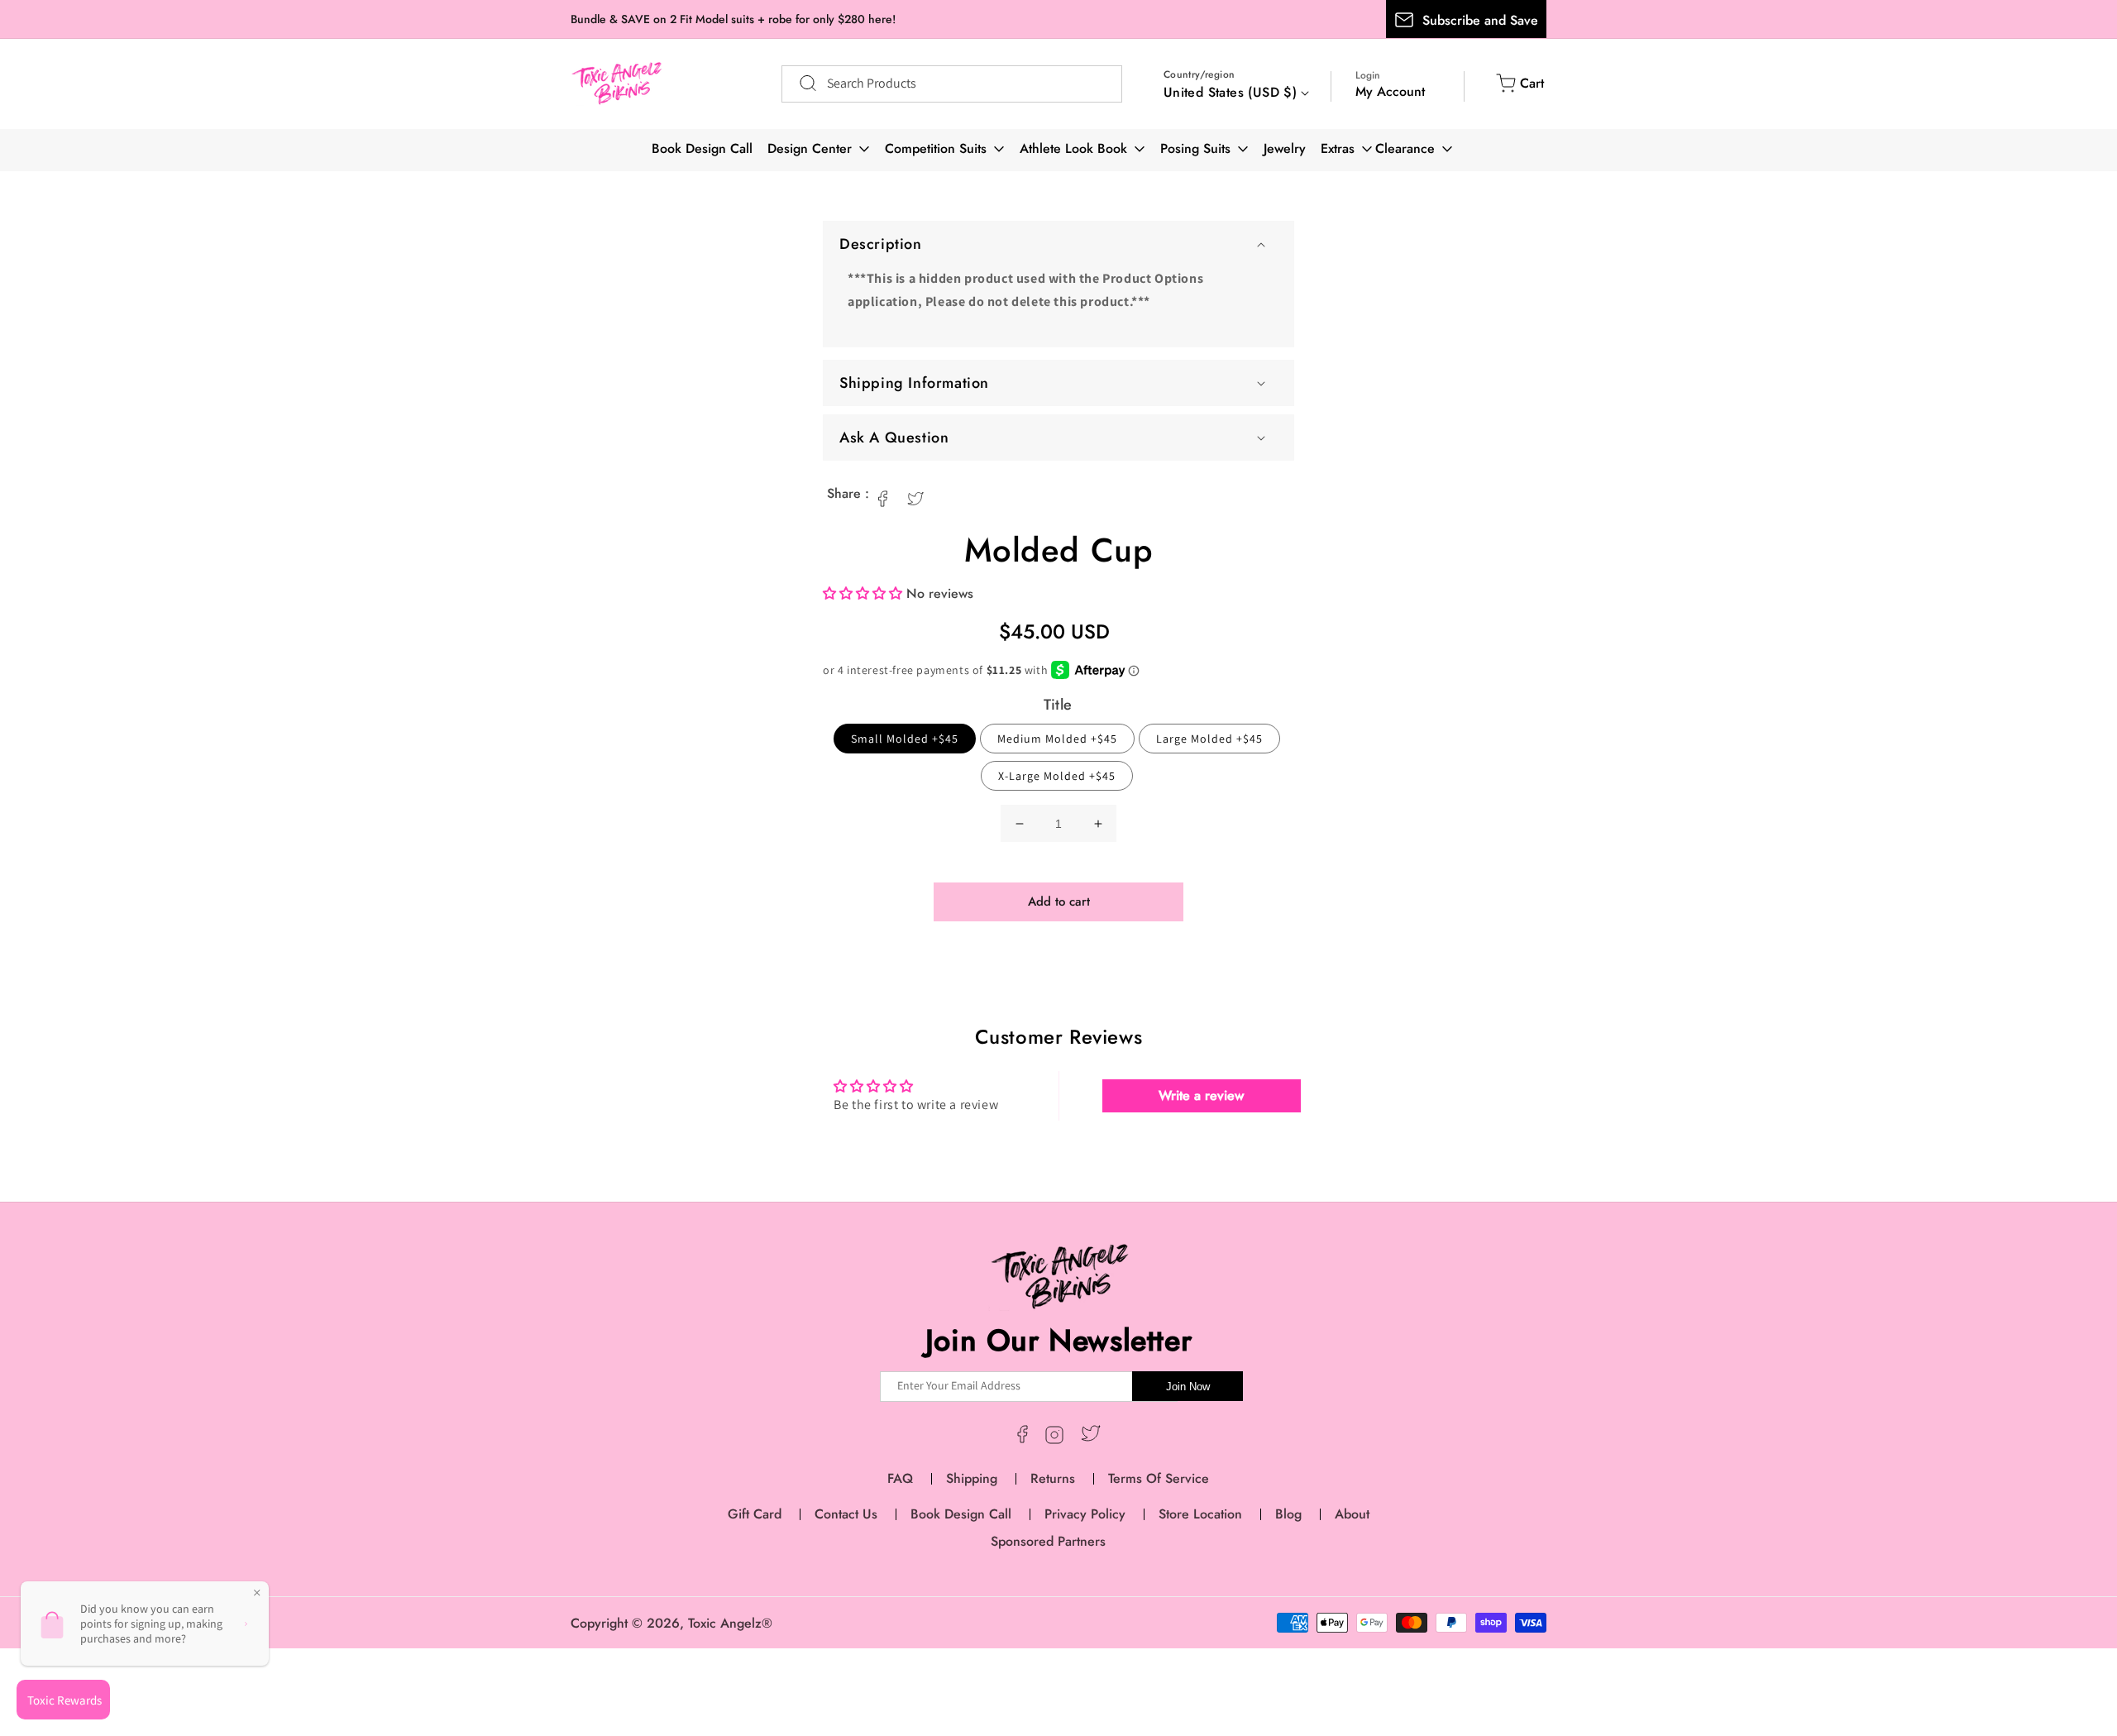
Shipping (972, 1478)
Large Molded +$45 (1209, 739)
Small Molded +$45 (905, 739)
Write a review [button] (1201, 1095)
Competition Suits (936, 148)
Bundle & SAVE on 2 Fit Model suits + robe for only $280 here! (733, 19)
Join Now (1188, 1387)
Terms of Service (1159, 1478)
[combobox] (952, 84)
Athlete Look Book (1073, 148)
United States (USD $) (1230, 92)
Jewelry (1285, 148)
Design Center (810, 148)
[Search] (800, 84)
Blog (1288, 1514)
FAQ (900, 1478)
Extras (1338, 148)
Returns (1053, 1478)
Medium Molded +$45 (1057, 739)
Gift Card (755, 1514)
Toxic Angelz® (730, 1623)
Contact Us (846, 1514)
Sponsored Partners (1048, 1541)
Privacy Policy (1085, 1514)
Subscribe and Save (1480, 20)
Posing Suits (1195, 148)
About (1352, 1514)
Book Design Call (702, 148)
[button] (1058, 244)
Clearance (1405, 148)
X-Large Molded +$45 (1057, 776)
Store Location (1200, 1514)
